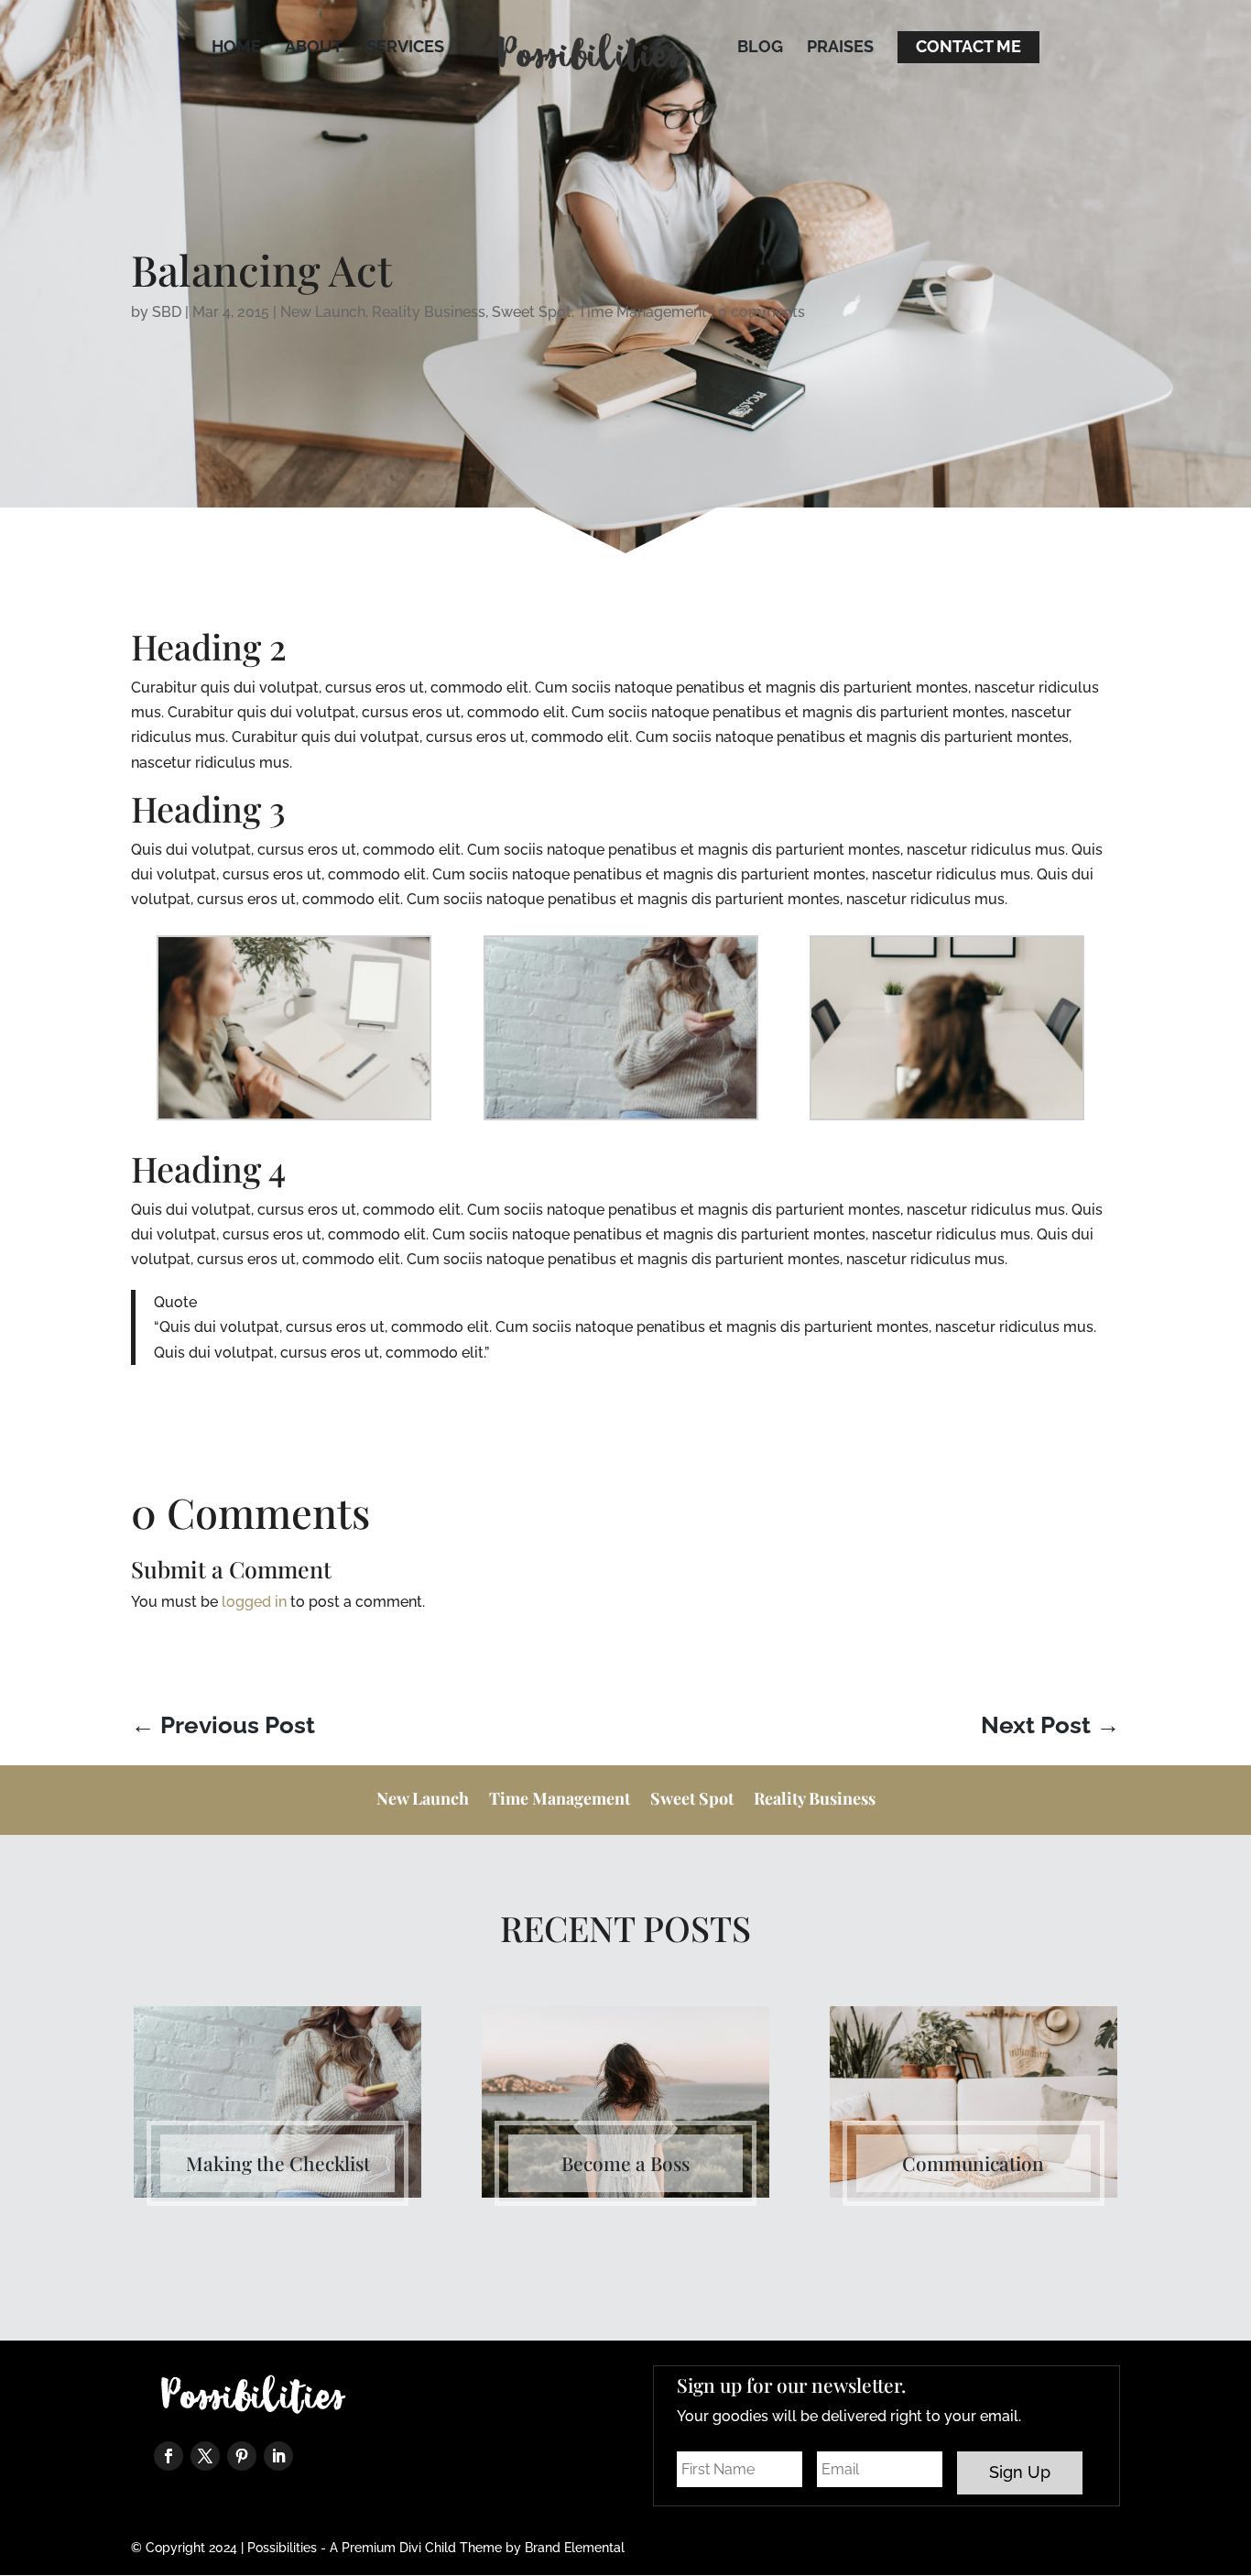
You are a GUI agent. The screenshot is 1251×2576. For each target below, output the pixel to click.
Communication (973, 2163)
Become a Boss (625, 2163)
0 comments (761, 312)
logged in (254, 1602)
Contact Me (968, 48)
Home (236, 48)
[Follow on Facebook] (169, 2456)
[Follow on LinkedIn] (278, 2456)
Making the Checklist (278, 2163)
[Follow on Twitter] (205, 2456)
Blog (760, 48)
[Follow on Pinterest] (242, 2456)
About (314, 48)
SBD (167, 312)
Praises (840, 48)
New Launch (323, 312)
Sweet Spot (532, 312)
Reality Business (429, 312)
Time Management (642, 312)
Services (405, 48)
